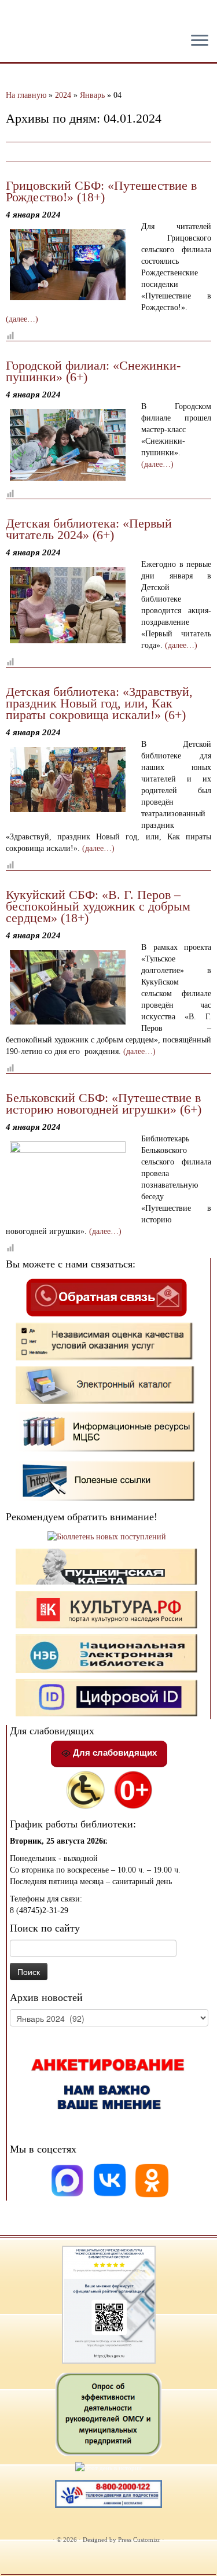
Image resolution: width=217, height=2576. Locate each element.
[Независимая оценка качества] (106, 1341)
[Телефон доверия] (109, 2493)
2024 (63, 95)
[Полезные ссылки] (106, 1480)
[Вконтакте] (111, 2180)
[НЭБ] (106, 1609)
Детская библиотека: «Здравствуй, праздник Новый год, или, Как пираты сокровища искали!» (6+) (99, 703)
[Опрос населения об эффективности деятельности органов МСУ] (109, 2413)
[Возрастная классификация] (133, 1789)
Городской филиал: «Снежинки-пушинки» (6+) (93, 371)
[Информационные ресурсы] (106, 1431)
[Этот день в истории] (108, 2467)
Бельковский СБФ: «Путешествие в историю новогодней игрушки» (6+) (104, 1103)
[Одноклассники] (152, 2180)
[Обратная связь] (106, 1297)
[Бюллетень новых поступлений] (107, 1536)
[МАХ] (68, 2180)
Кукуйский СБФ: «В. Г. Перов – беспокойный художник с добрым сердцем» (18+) (98, 906)
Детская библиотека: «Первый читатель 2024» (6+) (89, 529)
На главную (26, 95)
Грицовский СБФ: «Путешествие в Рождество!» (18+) (101, 191)
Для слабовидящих (114, 1753)
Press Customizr (139, 2540)
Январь (92, 95)
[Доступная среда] (85, 1789)
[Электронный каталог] (106, 1385)
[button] (19, 17)
